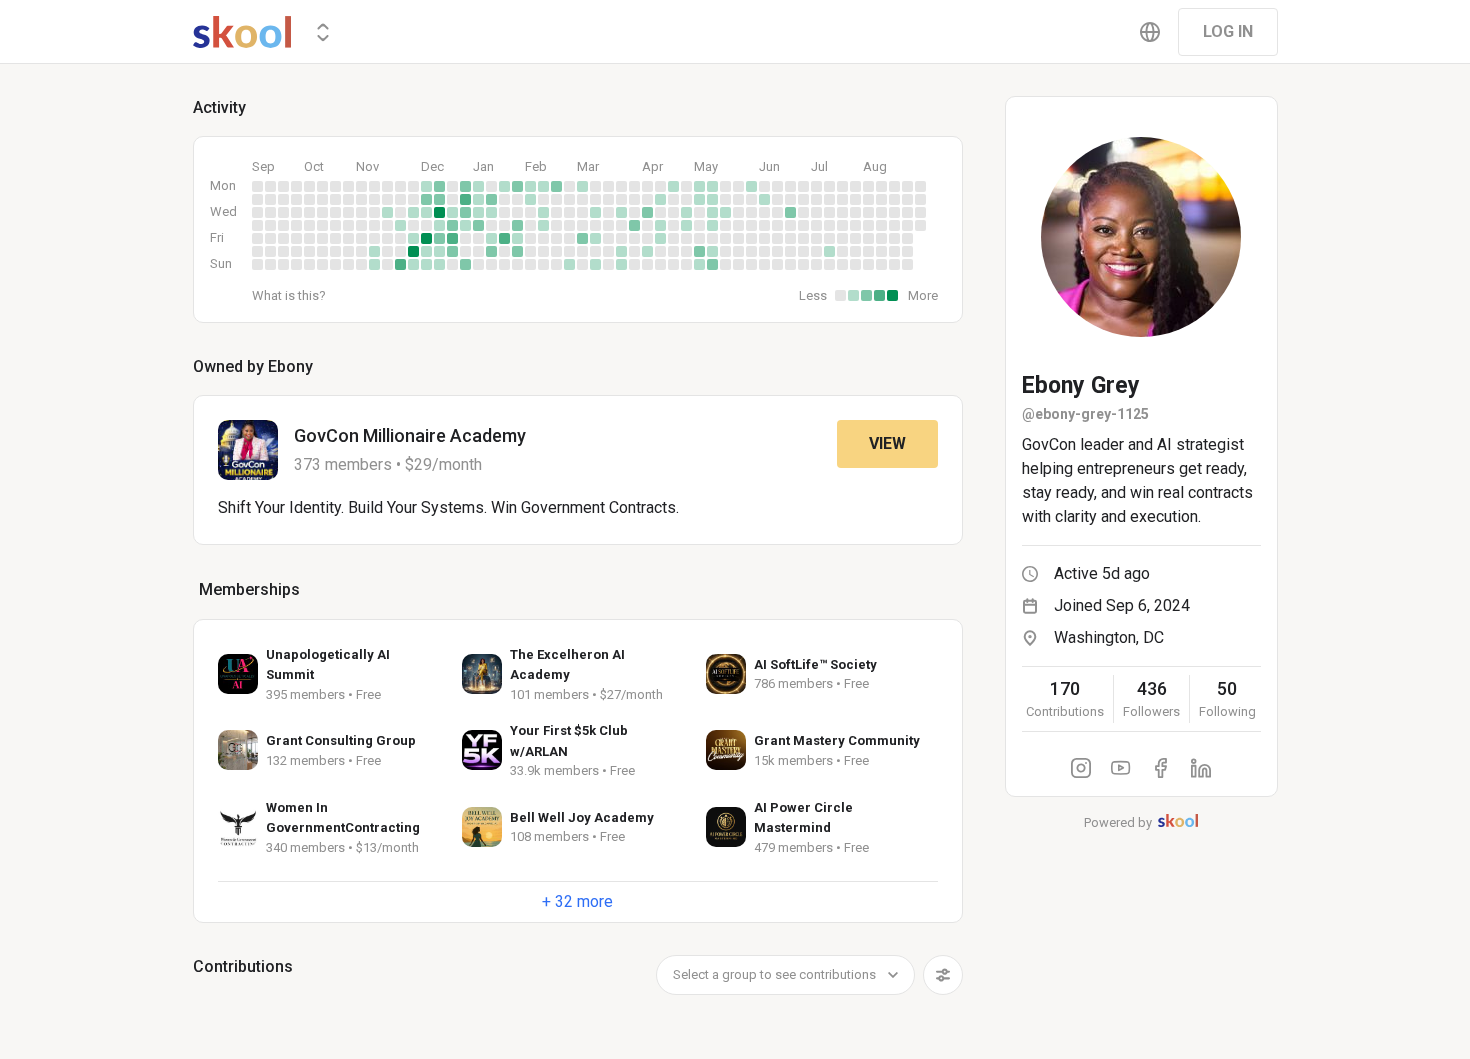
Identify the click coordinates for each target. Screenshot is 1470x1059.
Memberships (249, 589)
